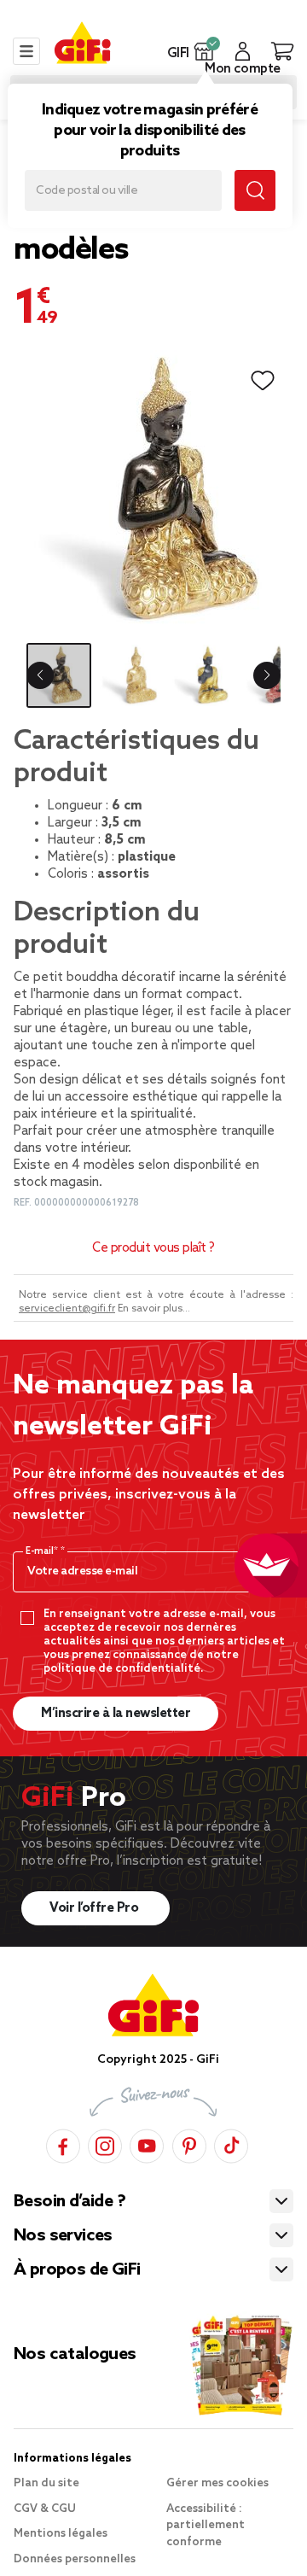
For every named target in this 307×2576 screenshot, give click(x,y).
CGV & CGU (45, 2509)
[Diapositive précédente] (40, 675)
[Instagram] (105, 2144)
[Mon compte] (243, 51)
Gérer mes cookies (217, 2483)
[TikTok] (231, 2144)
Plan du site (46, 2483)
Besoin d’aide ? (70, 2202)
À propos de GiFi (77, 2270)
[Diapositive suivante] (267, 675)
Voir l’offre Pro (96, 1908)
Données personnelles (75, 2559)
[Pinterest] (189, 2144)
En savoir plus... (154, 1309)
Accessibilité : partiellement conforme (206, 2526)
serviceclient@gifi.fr (67, 1309)
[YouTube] (147, 2144)
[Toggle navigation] (26, 51)
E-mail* (43, 1551)
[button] (204, 51)
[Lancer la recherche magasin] (255, 190)
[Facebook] (63, 2144)
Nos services (63, 2236)
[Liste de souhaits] (263, 381)
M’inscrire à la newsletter (116, 1714)
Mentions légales (61, 2534)
